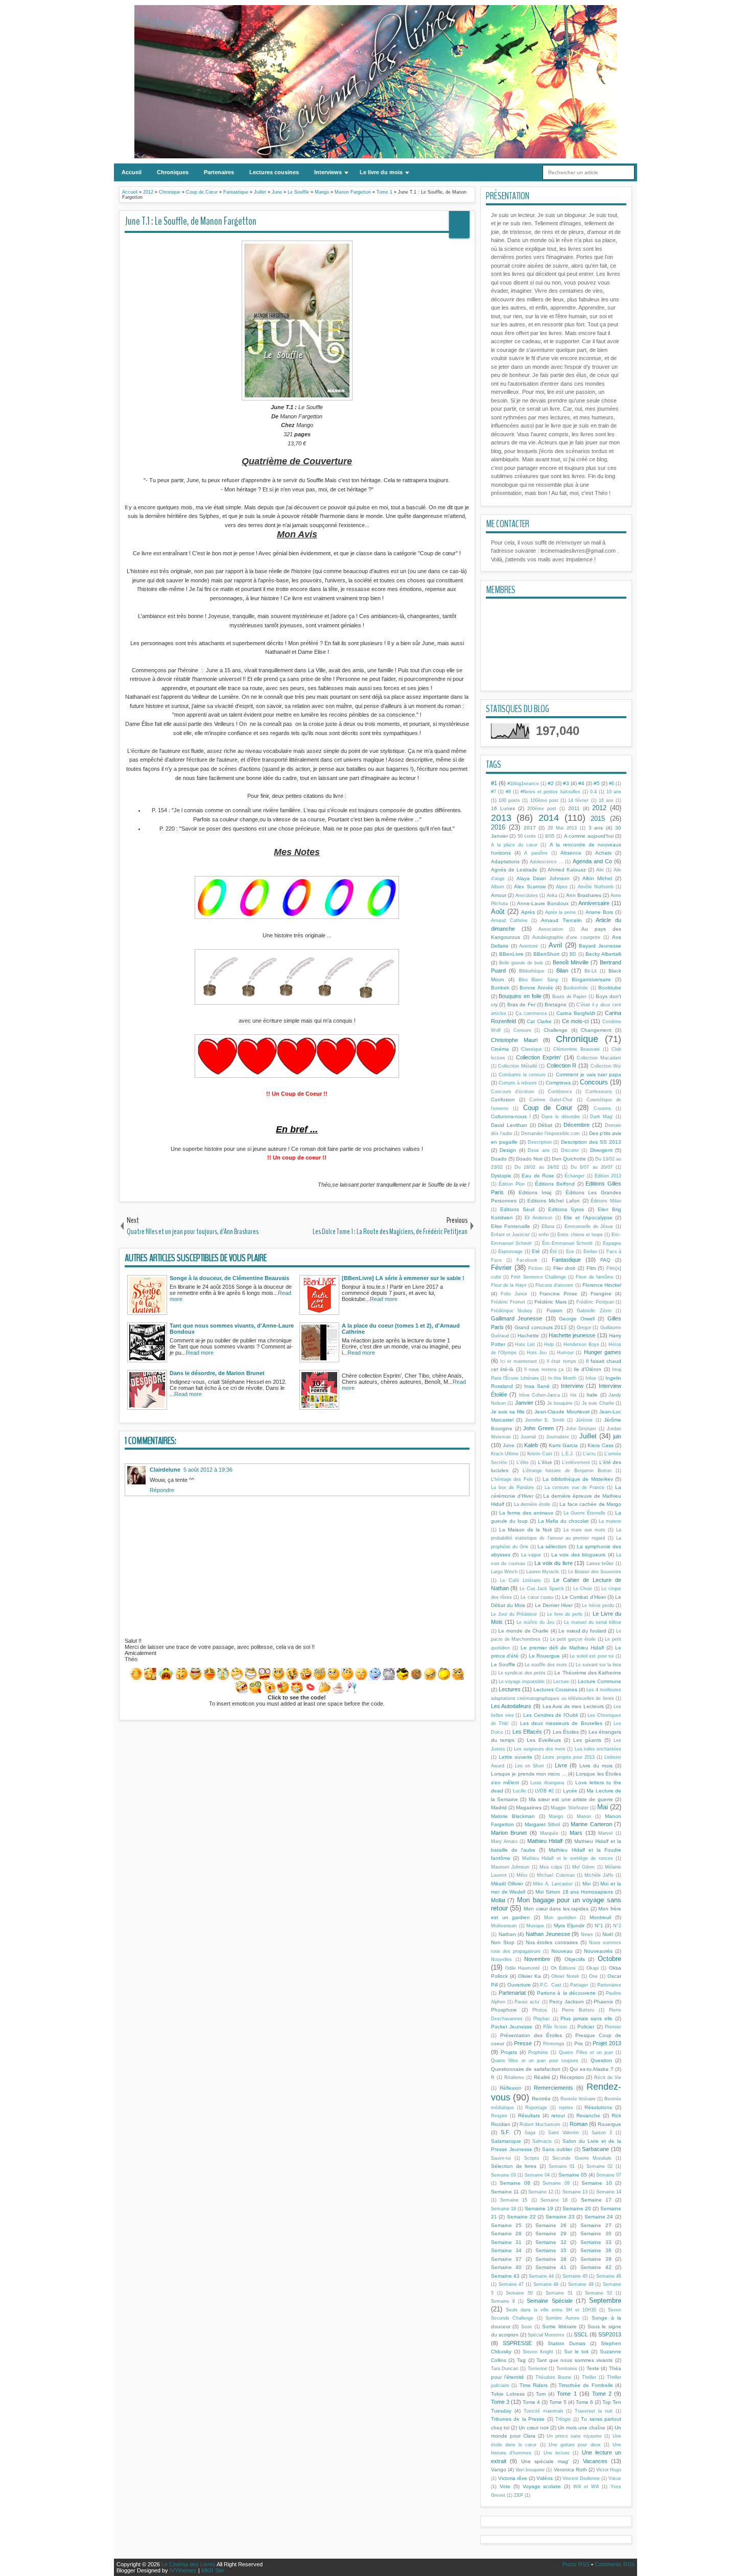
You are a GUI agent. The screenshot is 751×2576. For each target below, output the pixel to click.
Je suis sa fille (508, 1412)
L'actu (589, 1454)
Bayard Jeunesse (600, 946)
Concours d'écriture (513, 1092)
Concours (594, 1082)
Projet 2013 (607, 2043)
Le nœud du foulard (582, 1631)
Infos (591, 1378)
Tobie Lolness (508, 2394)
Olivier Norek (565, 1976)
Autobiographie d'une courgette (567, 937)
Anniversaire (594, 903)
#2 (551, 783)
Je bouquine (560, 1403)
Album (498, 887)
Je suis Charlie (598, 1403)
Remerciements (554, 2088)
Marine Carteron (591, 1824)
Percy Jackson (567, 2002)
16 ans (606, 800)
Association (551, 929)
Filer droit (565, 1268)
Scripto (532, 2158)
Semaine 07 (609, 2175)
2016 (498, 827)
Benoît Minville (571, 962)
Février (501, 1268)
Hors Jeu (537, 1353)
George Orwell (577, 1319)
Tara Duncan (505, 2369)
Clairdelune (165, 1470)
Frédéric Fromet (508, 1302)
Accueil (132, 172)
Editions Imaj (535, 1192)
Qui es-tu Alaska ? (591, 2069)
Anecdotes (527, 895)
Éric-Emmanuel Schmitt (567, 1243)
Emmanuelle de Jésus (589, 1226)
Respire (499, 2116)
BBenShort (546, 954)
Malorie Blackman (513, 1816)
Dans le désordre (561, 1117)
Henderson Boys (581, 1344)
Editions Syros (566, 1209)
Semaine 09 (556, 2183)
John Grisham (581, 1429)
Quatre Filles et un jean (586, 2052)
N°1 (599, 1925)
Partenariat (512, 1993)
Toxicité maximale (544, 2411)
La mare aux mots (584, 1530)
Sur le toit (576, 2352)
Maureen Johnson (510, 1867)
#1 (494, 783)
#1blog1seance (523, 784)
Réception (572, 2077)
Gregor (584, 1328)
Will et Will (586, 2487)
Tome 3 (500, 2402)
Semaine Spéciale (549, 2301)
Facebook (527, 1260)
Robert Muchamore (540, 2124)
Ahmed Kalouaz (567, 870)
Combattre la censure (522, 1075)
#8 (508, 792)
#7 (494, 792)
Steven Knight (538, 2352)
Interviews (328, 172)
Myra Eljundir (569, 1925)
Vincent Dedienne (581, 2478)
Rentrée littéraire (578, 2099)
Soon (526, 2327)
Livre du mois (596, 1766)
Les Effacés (527, 1732)
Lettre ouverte (515, 1757)
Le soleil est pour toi (592, 1656)
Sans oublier (557, 2149)
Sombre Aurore (562, 2318)
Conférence (560, 1092)
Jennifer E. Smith (545, 1420)
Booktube (610, 988)
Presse (523, 2043)
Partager (579, 1985)
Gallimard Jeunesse (517, 1318)
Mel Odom (583, 1867)
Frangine (601, 1294)
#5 (597, 783)
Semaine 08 (515, 2183)
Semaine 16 (554, 2200)
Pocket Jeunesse (512, 2027)
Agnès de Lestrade (514, 870)
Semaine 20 (577, 2208)
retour (558, 2116)
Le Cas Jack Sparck (542, 1589)
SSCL (581, 2334)
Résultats (529, 2116)
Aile (600, 870)
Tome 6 (584, 2402)
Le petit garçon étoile (573, 1639)
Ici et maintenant (519, 1361)
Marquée (549, 1833)
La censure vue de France (574, 1487)
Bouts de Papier (569, 997)
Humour (565, 1353)
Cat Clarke (539, 1021)
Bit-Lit (591, 971)
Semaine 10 (596, 2183)
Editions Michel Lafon (553, 1201)
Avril (555, 945)
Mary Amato (504, 1841)
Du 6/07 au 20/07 (592, 1167)
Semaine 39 (596, 2259)
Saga (530, 2133)
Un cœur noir (534, 2428)
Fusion (555, 1310)
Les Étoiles (566, 1732)
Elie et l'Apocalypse (588, 1218)
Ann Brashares (584, 895)
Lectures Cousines (555, 1689)
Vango (499, 2469)
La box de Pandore (512, 1487)
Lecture (561, 1682)
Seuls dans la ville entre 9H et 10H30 (551, 2310)
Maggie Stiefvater (569, 1808)
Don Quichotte (569, 1159)
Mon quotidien (560, 1918)
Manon (584, 1816)
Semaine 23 (560, 2217)
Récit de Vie (608, 2077)
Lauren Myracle (543, 1572)
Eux (570, 1251)
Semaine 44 (541, 2276)
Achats (603, 853)
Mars (576, 1833)
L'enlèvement (576, 1462)
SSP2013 (610, 2334)
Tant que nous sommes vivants (574, 2360)
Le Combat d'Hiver (584, 1597)
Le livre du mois (381, 172)
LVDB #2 (544, 1791)
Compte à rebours (518, 1083)
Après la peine (561, 912)
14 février (578, 800)
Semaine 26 (551, 2225)
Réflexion (511, 2088)
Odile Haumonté (523, 1968)
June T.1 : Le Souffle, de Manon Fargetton (191, 221)
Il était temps (561, 1361)
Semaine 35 (551, 2250)
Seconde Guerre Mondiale (582, 2158)
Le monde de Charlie (523, 1631)
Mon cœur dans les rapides (556, 1909)
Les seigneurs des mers (540, 1749)
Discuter (570, 1150)
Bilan (562, 971)
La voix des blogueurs (578, 1555)
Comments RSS (615, 2564)
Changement (596, 1030)
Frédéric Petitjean (595, 1302)
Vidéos (545, 2478)
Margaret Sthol (542, 1824)
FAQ (605, 1260)
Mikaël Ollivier (507, 1884)
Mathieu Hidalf (545, 1841)
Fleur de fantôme (595, 1277)
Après (528, 912)
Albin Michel (597, 878)
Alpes (562, 887)
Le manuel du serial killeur (593, 1622)
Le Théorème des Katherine (588, 1673)
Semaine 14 (609, 2192)
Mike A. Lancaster (553, 1884)
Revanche (588, 2116)
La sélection (552, 1546)
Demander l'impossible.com (550, 1133)
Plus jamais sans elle (586, 2018)
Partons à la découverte (566, 1993)
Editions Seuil (517, 1209)
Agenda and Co (592, 861)
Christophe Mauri (514, 1040)
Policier (586, 2027)
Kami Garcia (563, 1445)
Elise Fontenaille (511, 1226)
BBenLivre (511, 954)
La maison (610, 1521)
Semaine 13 (575, 2192)
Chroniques (173, 172)
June (509, 1445)
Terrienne (537, 2369)
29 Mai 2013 (562, 828)
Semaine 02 (600, 2166)
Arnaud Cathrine (509, 920)
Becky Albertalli (603, 954)
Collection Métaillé (518, 1066)
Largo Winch (504, 1572)
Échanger (574, 1176)
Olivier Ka (530, 1976)
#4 (581, 783)
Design (508, 1150)
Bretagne (556, 1005)
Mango (556, 1816)
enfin (544, 1235)
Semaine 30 (596, 2234)
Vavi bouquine (530, 2470)
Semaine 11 (505, 2192)
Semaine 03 (503, 2175)
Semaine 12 (541, 2192)
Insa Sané (537, 1386)
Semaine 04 (537, 2175)
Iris (573, 1395)
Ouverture (519, 1985)
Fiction (535, 1268)
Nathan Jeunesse (548, 1934)
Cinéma (500, 1049)
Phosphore (504, 2010)
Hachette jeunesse (572, 1335)
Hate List (525, 1344)
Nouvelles (501, 1959)
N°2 (617, 1926)
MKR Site (213, 2570)
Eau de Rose (538, 1176)
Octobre (609, 1959)
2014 (549, 818)
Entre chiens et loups (580, 1235)
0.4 (593, 792)
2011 (574, 808)
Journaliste (558, 1437)
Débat (545, 1125)
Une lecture (557, 2453)
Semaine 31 (507, 2242)
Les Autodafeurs (511, 1706)
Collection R (562, 1066)
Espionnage (510, 1251)
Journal (528, 1437)
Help (549, 1344)
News (587, 1934)
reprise (566, 2108)
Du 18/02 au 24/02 (537, 1167)
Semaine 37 (507, 2259)
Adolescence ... (547, 862)
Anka (552, 895)
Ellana (548, 1226)
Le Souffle (503, 1664)
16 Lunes (503, 808)
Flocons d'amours (554, 1285)
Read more (384, 1299)
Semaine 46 (609, 2276)
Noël (608, 1934)
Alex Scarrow (530, 887)
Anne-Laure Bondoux (543, 903)
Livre (561, 1765)
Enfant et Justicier (510, 1235)
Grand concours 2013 (541, 1327)
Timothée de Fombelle (585, 2385)
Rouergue (609, 2124)
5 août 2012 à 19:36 (208, 1470)
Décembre (577, 1125)
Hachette (528, 1336)
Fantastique (566, 1260)
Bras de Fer (521, 1005)
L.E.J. (568, 1454)
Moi (586, 1884)
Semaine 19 (539, 2208)
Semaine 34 (507, 2250)
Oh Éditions (564, 1968)
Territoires (567, 2369)
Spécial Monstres (546, 2335)
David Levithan (509, 1125)
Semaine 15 (514, 2200)
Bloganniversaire (591, 979)
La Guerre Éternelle (584, 1513)
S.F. (506, 2132)
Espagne (612, 1243)
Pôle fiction (555, 2027)
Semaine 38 (551, 2259)
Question (601, 2060)
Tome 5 (558, 2402)
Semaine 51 (559, 2293)
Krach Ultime (505, 1454)
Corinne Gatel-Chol (551, 1100)
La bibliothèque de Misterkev (578, 1479)
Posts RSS (576, 2564)
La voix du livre (554, 1563)
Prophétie (538, 2052)
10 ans (614, 792)
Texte (593, 2368)
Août (498, 912)
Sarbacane (595, 2149)
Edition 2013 (608, 1176)
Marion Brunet (509, 1833)
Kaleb (531, 1445)
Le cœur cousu (537, 1597)
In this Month (562, 1378)
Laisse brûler (600, 1564)
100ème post (544, 800)
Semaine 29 (551, 2234)
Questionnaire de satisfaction (526, 2069)
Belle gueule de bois (521, 963)
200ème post (542, 809)
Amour (499, 895)
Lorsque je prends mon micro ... (529, 1774)
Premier (613, 2027)
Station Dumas (567, 2343)
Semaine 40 (507, 2267)
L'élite (523, 1462)
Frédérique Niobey (512, 1311)
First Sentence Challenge (538, 1277)
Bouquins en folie (520, 996)
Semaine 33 (596, 2242)
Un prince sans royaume (574, 2436)
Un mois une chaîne (582, 2428)
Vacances (595, 2461)
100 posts (509, 800)
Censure (522, 1030)
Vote (505, 2486)
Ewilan (590, 1251)
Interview (572, 1386)
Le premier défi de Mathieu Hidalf (562, 1648)
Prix (579, 2043)
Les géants (587, 1740)
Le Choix (583, 1589)
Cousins (602, 1108)
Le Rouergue (545, 1656)
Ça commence (531, 1013)
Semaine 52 (599, 2293)
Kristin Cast (540, 1454)
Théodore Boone (553, 2377)
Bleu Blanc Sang (538, 980)
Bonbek (500, 988)
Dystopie (501, 1176)
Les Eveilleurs (544, 1740)
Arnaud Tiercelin (561, 920)
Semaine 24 (599, 2217)
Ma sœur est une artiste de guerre (571, 1799)
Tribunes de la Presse (518, 2419)
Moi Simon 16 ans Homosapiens (574, 1892)
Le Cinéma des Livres (189, 2564)
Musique (535, 1926)
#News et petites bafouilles (550, 792)
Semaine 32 (551, 2242)
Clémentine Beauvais (577, 1049)
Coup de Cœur (548, 1108)
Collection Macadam (599, 1058)
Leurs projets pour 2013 (568, 1757)
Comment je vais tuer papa (589, 1074)
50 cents (527, 836)
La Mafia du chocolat (564, 1521)
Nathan (507, 1934)
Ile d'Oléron (588, 1369)
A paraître (536, 853)
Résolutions (598, 2107)
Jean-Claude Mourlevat (562, 1412)
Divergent (601, 1150)
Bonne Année (536, 988)
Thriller (589, 2377)
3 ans (596, 828)
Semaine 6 (503, 2301)
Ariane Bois (599, 912)
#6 (612, 784)
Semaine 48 (546, 2284)
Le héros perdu (598, 1605)
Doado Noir (529, 1159)
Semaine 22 (521, 2217)
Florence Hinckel (602, 1285)
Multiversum (504, 1926)
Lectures (510, 1689)
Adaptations (505, 861)
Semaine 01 (562, 2166)
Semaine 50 (519, 2293)
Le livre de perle (565, 1614)
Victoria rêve (513, 2478)
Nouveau (562, 1951)
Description (540, 1142)
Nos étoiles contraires (552, 1942)
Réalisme (514, 2077)
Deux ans (538, 1150)
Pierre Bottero (578, 2010)
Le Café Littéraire (521, 1580)
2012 (599, 808)
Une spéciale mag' (545, 2461)
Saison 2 (602, 2133)
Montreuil (600, 1917)
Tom (541, 2394)
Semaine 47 (511, 2284)
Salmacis (542, 2141)
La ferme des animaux (526, 1513)
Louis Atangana (547, 1783)
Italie (592, 1395)
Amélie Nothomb (596, 887)
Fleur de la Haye (509, 1285)
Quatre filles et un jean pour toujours (535, 2061)
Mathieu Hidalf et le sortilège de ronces (568, 1858)
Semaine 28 (507, 2234)
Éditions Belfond (555, 1184)
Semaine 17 (596, 2200)
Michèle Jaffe (599, 1875)
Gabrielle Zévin (594, 1311)
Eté (536, 1251)
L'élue (545, 1462)
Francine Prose (558, 1294)
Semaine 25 (507, 2225)
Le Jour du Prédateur (514, 1614)
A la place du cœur (514, 845)
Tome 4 (531, 2402)
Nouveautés (598, 1951)
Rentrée (541, 2099)
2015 (598, 819)
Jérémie (584, 1420)
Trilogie (563, 2419)
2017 (530, 828)
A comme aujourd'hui (589, 836)
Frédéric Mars (550, 1302)
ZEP (519, 2495)
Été (553, 1251)
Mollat (498, 1900)
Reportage (536, 2108)
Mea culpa (551, 1867)
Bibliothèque (532, 971)
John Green (538, 1428)
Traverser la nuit (594, 2411)
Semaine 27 (596, 2225)
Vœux (615, 2478)
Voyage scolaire (542, 2486)
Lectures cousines (274, 172)
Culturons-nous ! (511, 1116)
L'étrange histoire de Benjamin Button (567, 1471)
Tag (521, 2360)
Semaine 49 (581, 2284)
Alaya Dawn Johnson (543, 878)
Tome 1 (567, 2394)
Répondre (162, 1490)
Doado (499, 1159)
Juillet (588, 1436)
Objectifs (575, 1959)
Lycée (570, 1791)
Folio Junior (514, 1294)
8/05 (550, 836)
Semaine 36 (596, 2250)
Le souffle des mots (546, 1665)
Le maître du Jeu (535, 1622)
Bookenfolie (576, 988)
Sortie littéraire (559, 2326)
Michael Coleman (556, 1875)
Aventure (529, 946)
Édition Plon (512, 1184)
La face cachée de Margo (590, 1504)
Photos (540, 2010)
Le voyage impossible (522, 1682)
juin (617, 1436)
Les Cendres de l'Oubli (550, 1715)
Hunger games (603, 1352)
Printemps (554, 2044)
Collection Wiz (606, 1066)
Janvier (524, 1403)
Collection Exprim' (538, 1057)
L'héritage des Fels (512, 1479)
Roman (579, 2124)
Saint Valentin (564, 2133)
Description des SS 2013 (591, 1142)
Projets (509, 2052)
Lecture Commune (600, 1681)
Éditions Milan (606, 1201)
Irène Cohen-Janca (539, 1395)
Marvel (605, 1833)
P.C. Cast (550, 1985)
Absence (571, 853)
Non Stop (503, 1942)
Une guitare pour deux (575, 2445)
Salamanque (506, 2141)
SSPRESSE (517, 2343)
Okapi (593, 1968)
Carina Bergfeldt (576, 1013)
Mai (603, 1807)
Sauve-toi (501, 2158)
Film (591, 1268)
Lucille (520, 1791)
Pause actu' (527, 2002)
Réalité (542, 2077)
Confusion (503, 1100)
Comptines (558, 1083)
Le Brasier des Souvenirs (595, 1572)
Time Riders (534, 2385)
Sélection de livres (514, 2166)
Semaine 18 (503, 2209)
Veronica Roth (570, 2469)
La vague (531, 1555)
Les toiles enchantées (598, 1749)
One (593, 1976)
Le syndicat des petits (522, 1673)
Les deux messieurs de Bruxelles (561, 1723)
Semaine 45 (575, 2276)
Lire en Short (530, 1766)
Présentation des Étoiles (531, 2035)
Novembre (537, 1959)
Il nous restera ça (544, 1369)
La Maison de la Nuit (525, 1530)
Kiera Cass (601, 1445)
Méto (522, 1875)
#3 (566, 783)
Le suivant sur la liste (599, 1665)
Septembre (605, 2300)
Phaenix (603, 2002)
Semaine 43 (505, 2276)
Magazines (529, 1807)
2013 (501, 818)
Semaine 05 (573, 2175)
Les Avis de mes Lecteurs (573, 1706)
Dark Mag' (602, 1117)
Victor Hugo (609, 2470)
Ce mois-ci (576, 1021)
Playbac (542, 2019)
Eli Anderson (539, 1218)
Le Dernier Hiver (554, 1605)
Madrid (499, 1807)
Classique (532, 1049)
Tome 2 (602, 2394)
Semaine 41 (551, 2267)
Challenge (556, 1030)
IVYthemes (183, 2570)
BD (573, 954)
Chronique (577, 1039)
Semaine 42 (596, 2267)
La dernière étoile (532, 1504)
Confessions (599, 1092)
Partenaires (219, 172)
